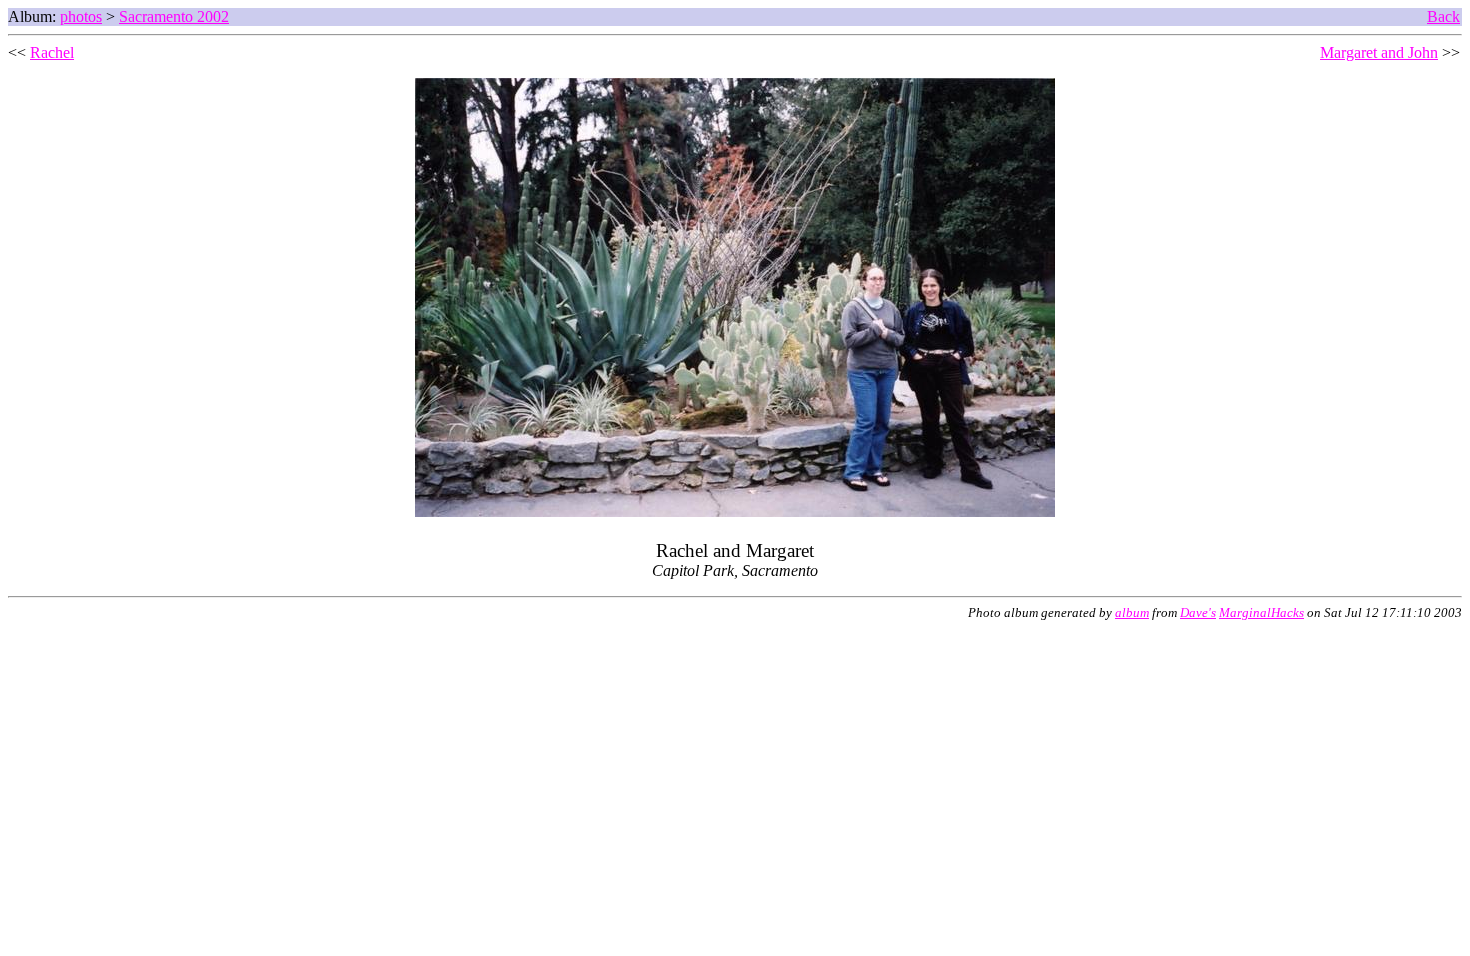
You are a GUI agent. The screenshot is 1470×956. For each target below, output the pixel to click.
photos (81, 16)
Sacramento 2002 (174, 16)
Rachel (52, 52)
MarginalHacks (1261, 613)
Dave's (1198, 613)
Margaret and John (1379, 52)
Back (1443, 16)
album (1132, 613)
